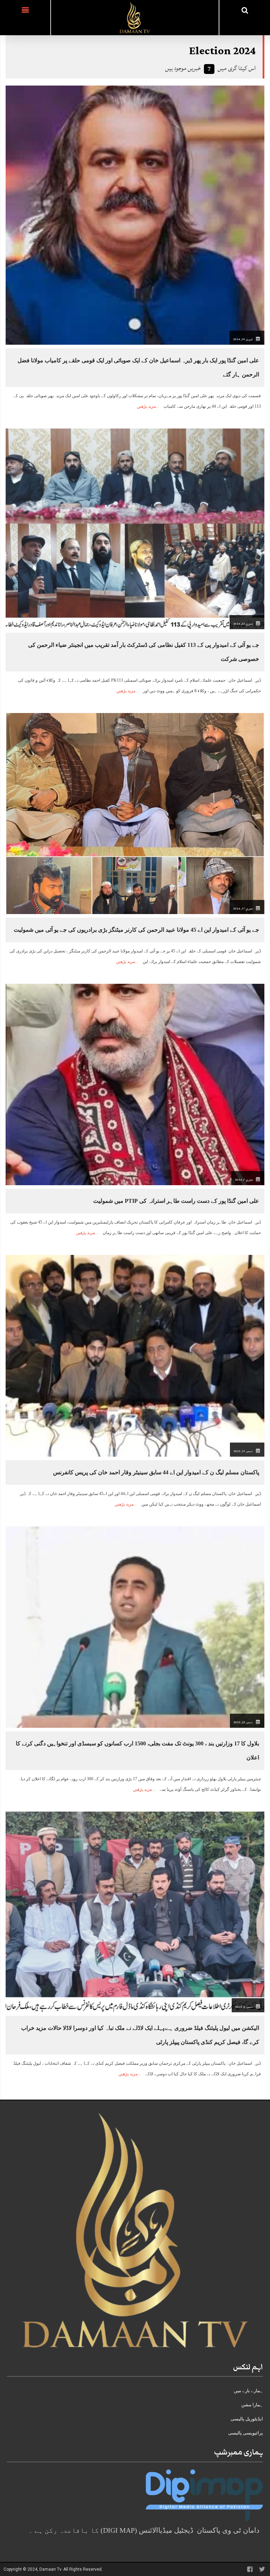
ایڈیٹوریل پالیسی (247, 2419)
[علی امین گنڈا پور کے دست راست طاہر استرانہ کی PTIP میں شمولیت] (135, 1084)
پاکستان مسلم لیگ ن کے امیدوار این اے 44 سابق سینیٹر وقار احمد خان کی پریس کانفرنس (156, 1472)
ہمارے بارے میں (248, 2391)
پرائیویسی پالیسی (246, 2433)
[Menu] (25, 18)
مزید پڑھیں (146, 406)
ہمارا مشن (252, 2405)
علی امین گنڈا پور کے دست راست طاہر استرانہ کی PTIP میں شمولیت (176, 1201)
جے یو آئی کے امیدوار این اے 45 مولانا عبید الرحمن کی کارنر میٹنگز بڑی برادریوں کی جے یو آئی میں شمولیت (136, 930)
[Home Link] (135, 17)
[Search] (245, 10)
